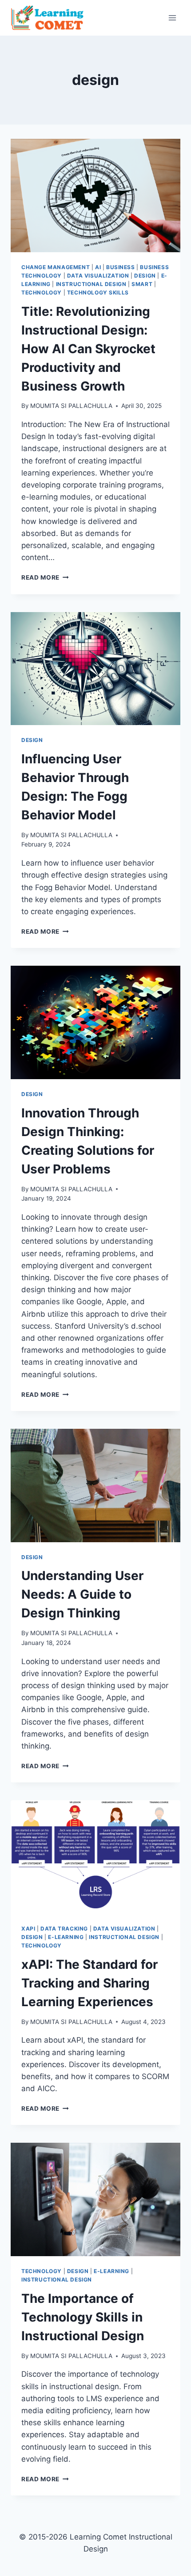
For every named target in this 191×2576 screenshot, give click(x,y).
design (145, 276)
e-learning (66, 1937)
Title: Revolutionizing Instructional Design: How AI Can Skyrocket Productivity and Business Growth (88, 349)
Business (121, 267)
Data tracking (64, 1929)
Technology (42, 292)
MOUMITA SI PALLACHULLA (71, 406)
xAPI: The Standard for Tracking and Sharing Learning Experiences (90, 1983)
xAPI (28, 1929)
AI (98, 267)
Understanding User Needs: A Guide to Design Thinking (82, 1594)
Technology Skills (98, 292)
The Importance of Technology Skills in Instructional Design (83, 2317)
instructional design (91, 284)
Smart (142, 284)
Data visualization (98, 276)
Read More (45, 577)
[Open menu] (172, 18)
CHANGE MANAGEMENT (56, 267)
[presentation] (95, 196)
